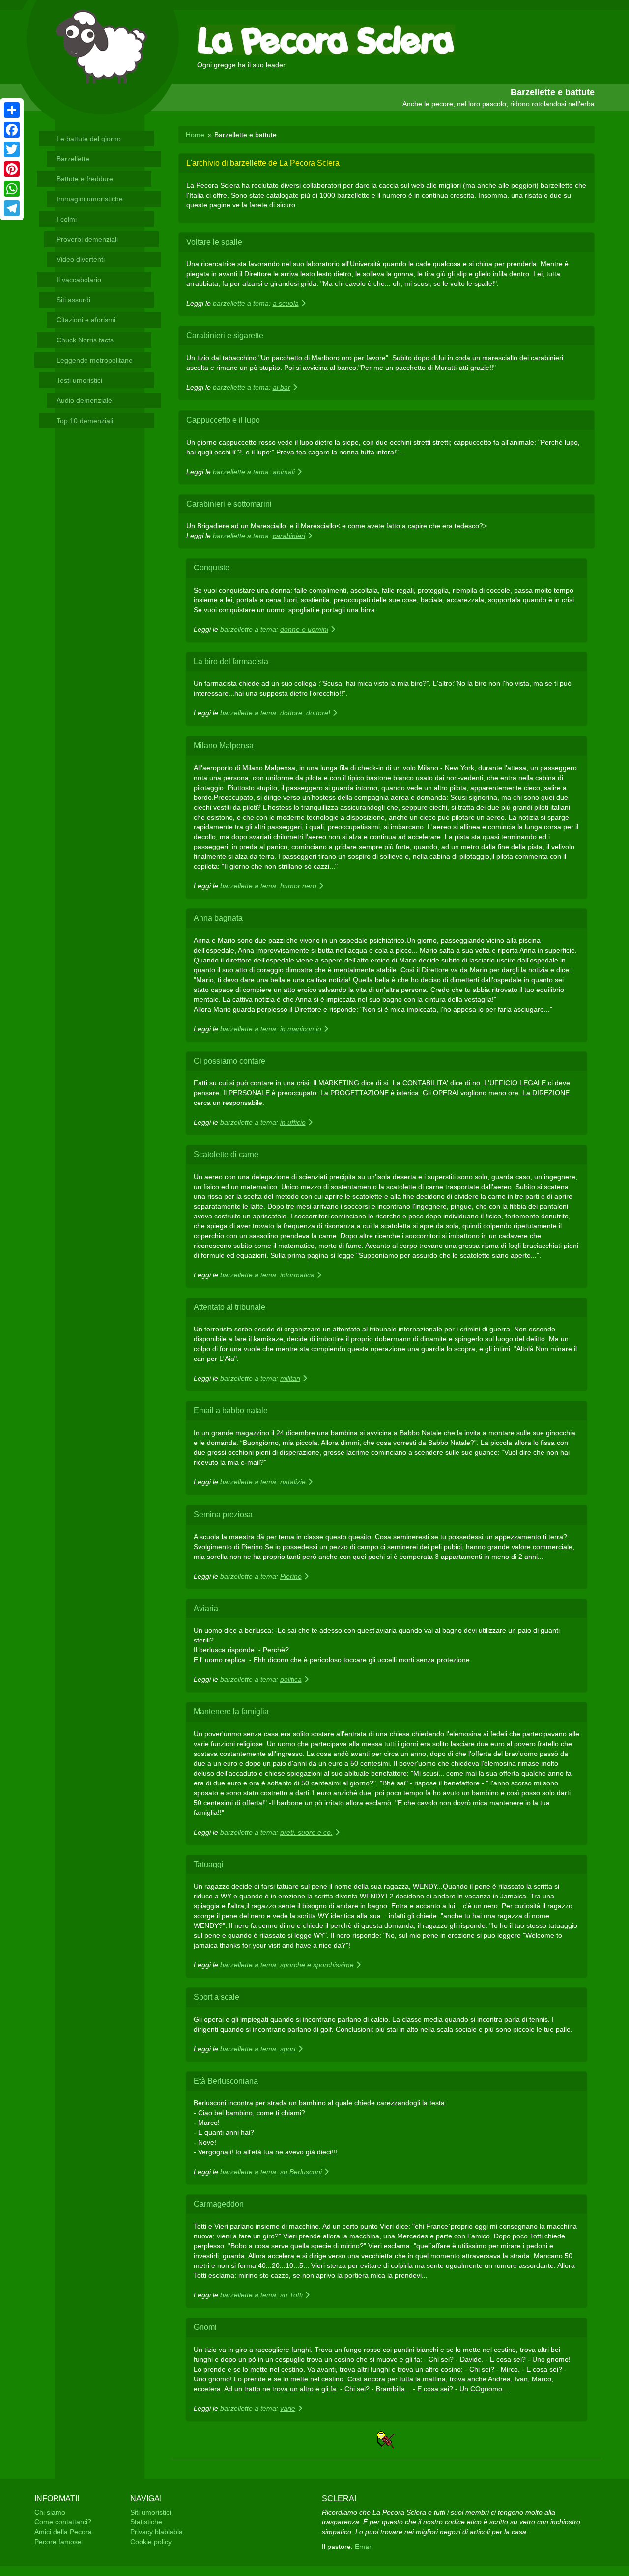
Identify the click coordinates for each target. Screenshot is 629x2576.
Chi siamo (50, 2512)
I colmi (67, 219)
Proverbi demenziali (87, 239)
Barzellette (73, 159)
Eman (364, 2547)
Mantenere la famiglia (231, 1712)
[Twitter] (12, 149)
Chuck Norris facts (85, 340)
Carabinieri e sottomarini (229, 504)
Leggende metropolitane (95, 360)
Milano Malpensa (224, 746)
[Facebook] (12, 130)
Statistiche (146, 2522)
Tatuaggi (209, 1864)
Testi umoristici (79, 380)
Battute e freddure (85, 179)
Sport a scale (216, 1997)
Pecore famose (58, 2542)
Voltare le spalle (214, 242)
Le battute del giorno (89, 139)
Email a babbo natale (231, 1410)
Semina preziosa (223, 1514)
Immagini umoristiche (90, 199)
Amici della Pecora (63, 2532)
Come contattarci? (63, 2522)
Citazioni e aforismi (86, 320)
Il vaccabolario (79, 280)
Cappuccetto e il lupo (223, 420)
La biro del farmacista (231, 662)
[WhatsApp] (12, 189)
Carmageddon (219, 2204)
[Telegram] (12, 208)
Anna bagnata (218, 918)
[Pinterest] (12, 169)
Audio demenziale (84, 400)
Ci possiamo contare (229, 1061)
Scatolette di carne (226, 1154)
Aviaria (206, 1608)
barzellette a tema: (256, 303)
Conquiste (212, 568)
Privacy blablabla (157, 2532)
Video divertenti (81, 259)
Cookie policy (151, 2542)
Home (195, 135)
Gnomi (205, 2327)
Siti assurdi (73, 300)
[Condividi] (12, 110)
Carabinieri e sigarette (225, 335)
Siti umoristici (151, 2512)
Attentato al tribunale (229, 1307)
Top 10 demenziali (85, 421)
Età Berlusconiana (226, 2081)
